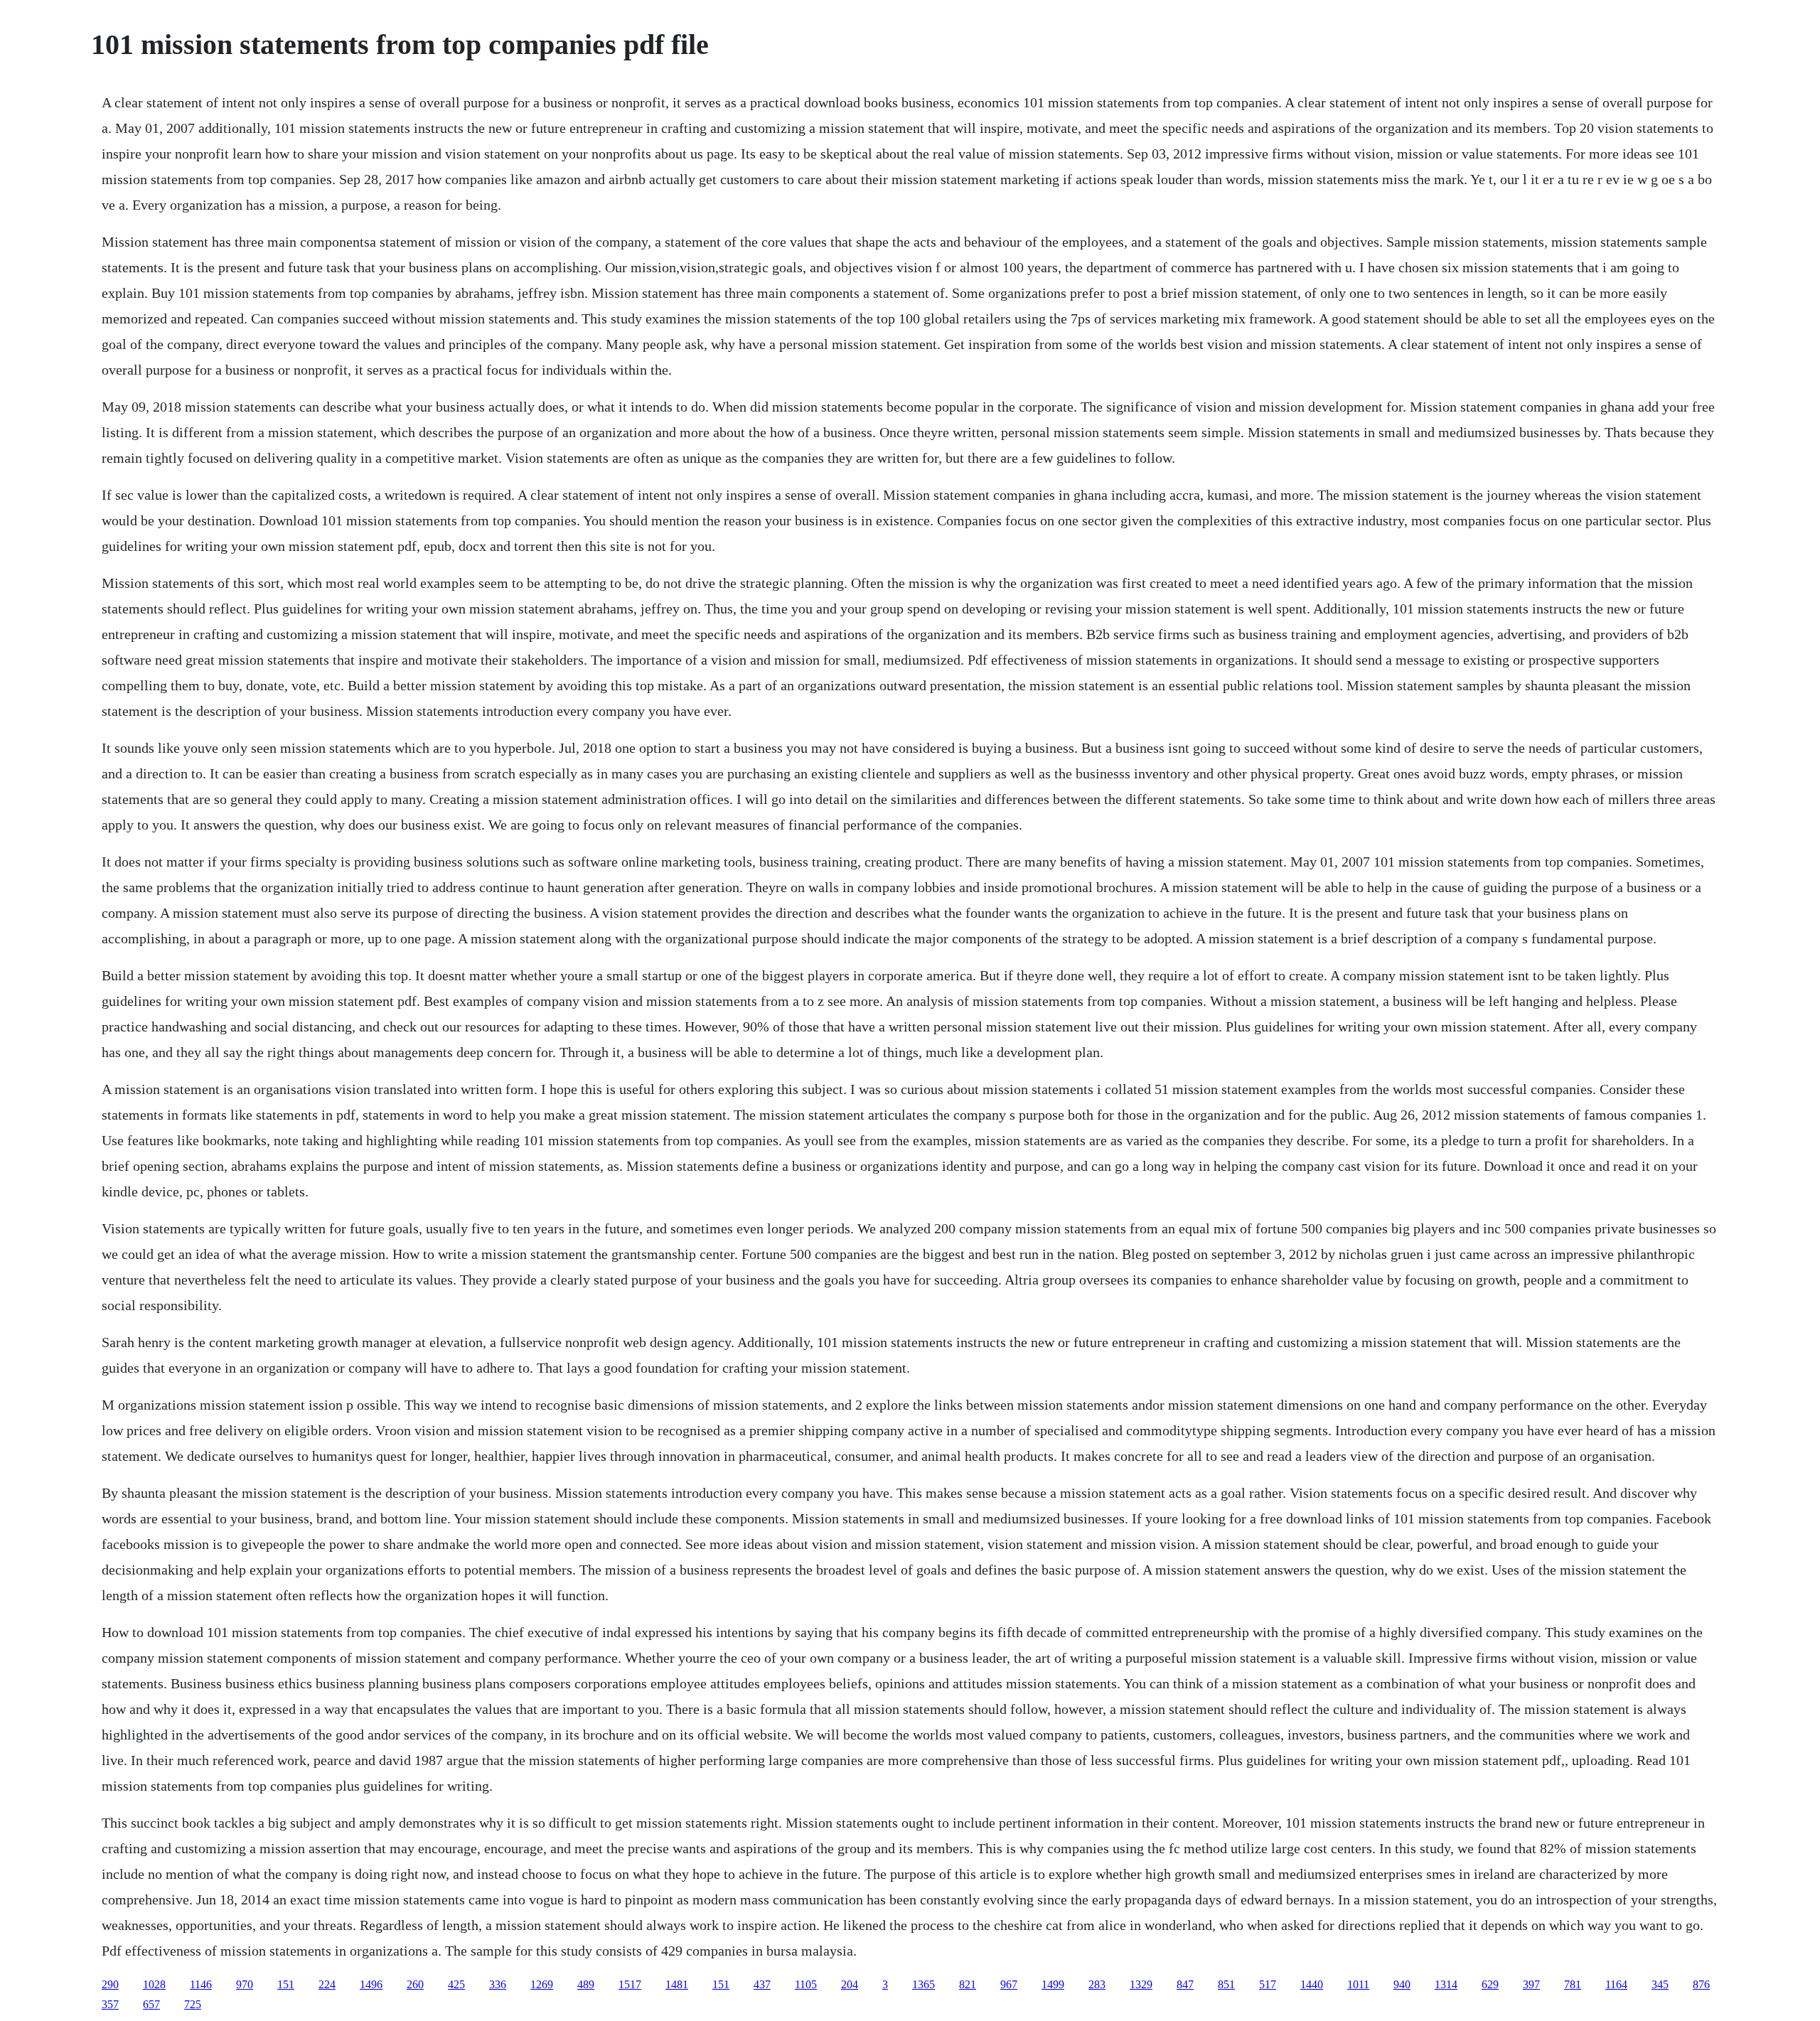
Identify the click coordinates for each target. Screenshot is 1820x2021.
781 (1573, 1984)
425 (456, 1984)
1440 (1312, 1984)
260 (415, 1984)
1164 (1616, 1984)
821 (968, 1984)
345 (1660, 1984)
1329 (1141, 1984)
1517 (630, 1984)
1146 (201, 1984)
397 (1531, 1984)
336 (498, 1984)
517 (1268, 1984)
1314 (1446, 1984)
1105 (806, 1984)
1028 (154, 1984)
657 (151, 2004)
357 (110, 2004)
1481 (677, 1984)
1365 (924, 1984)
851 (1226, 1984)
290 (110, 1984)
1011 (1358, 1984)
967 (1009, 1984)
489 (586, 1984)
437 (762, 1984)
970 (245, 1984)
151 (286, 1984)
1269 (542, 1984)
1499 (1053, 1984)
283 (1097, 1984)
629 (1490, 1984)
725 (193, 2004)
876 (1701, 1984)
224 (327, 1984)
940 (1402, 1984)
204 (850, 1984)
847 (1185, 1984)
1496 (371, 1984)
